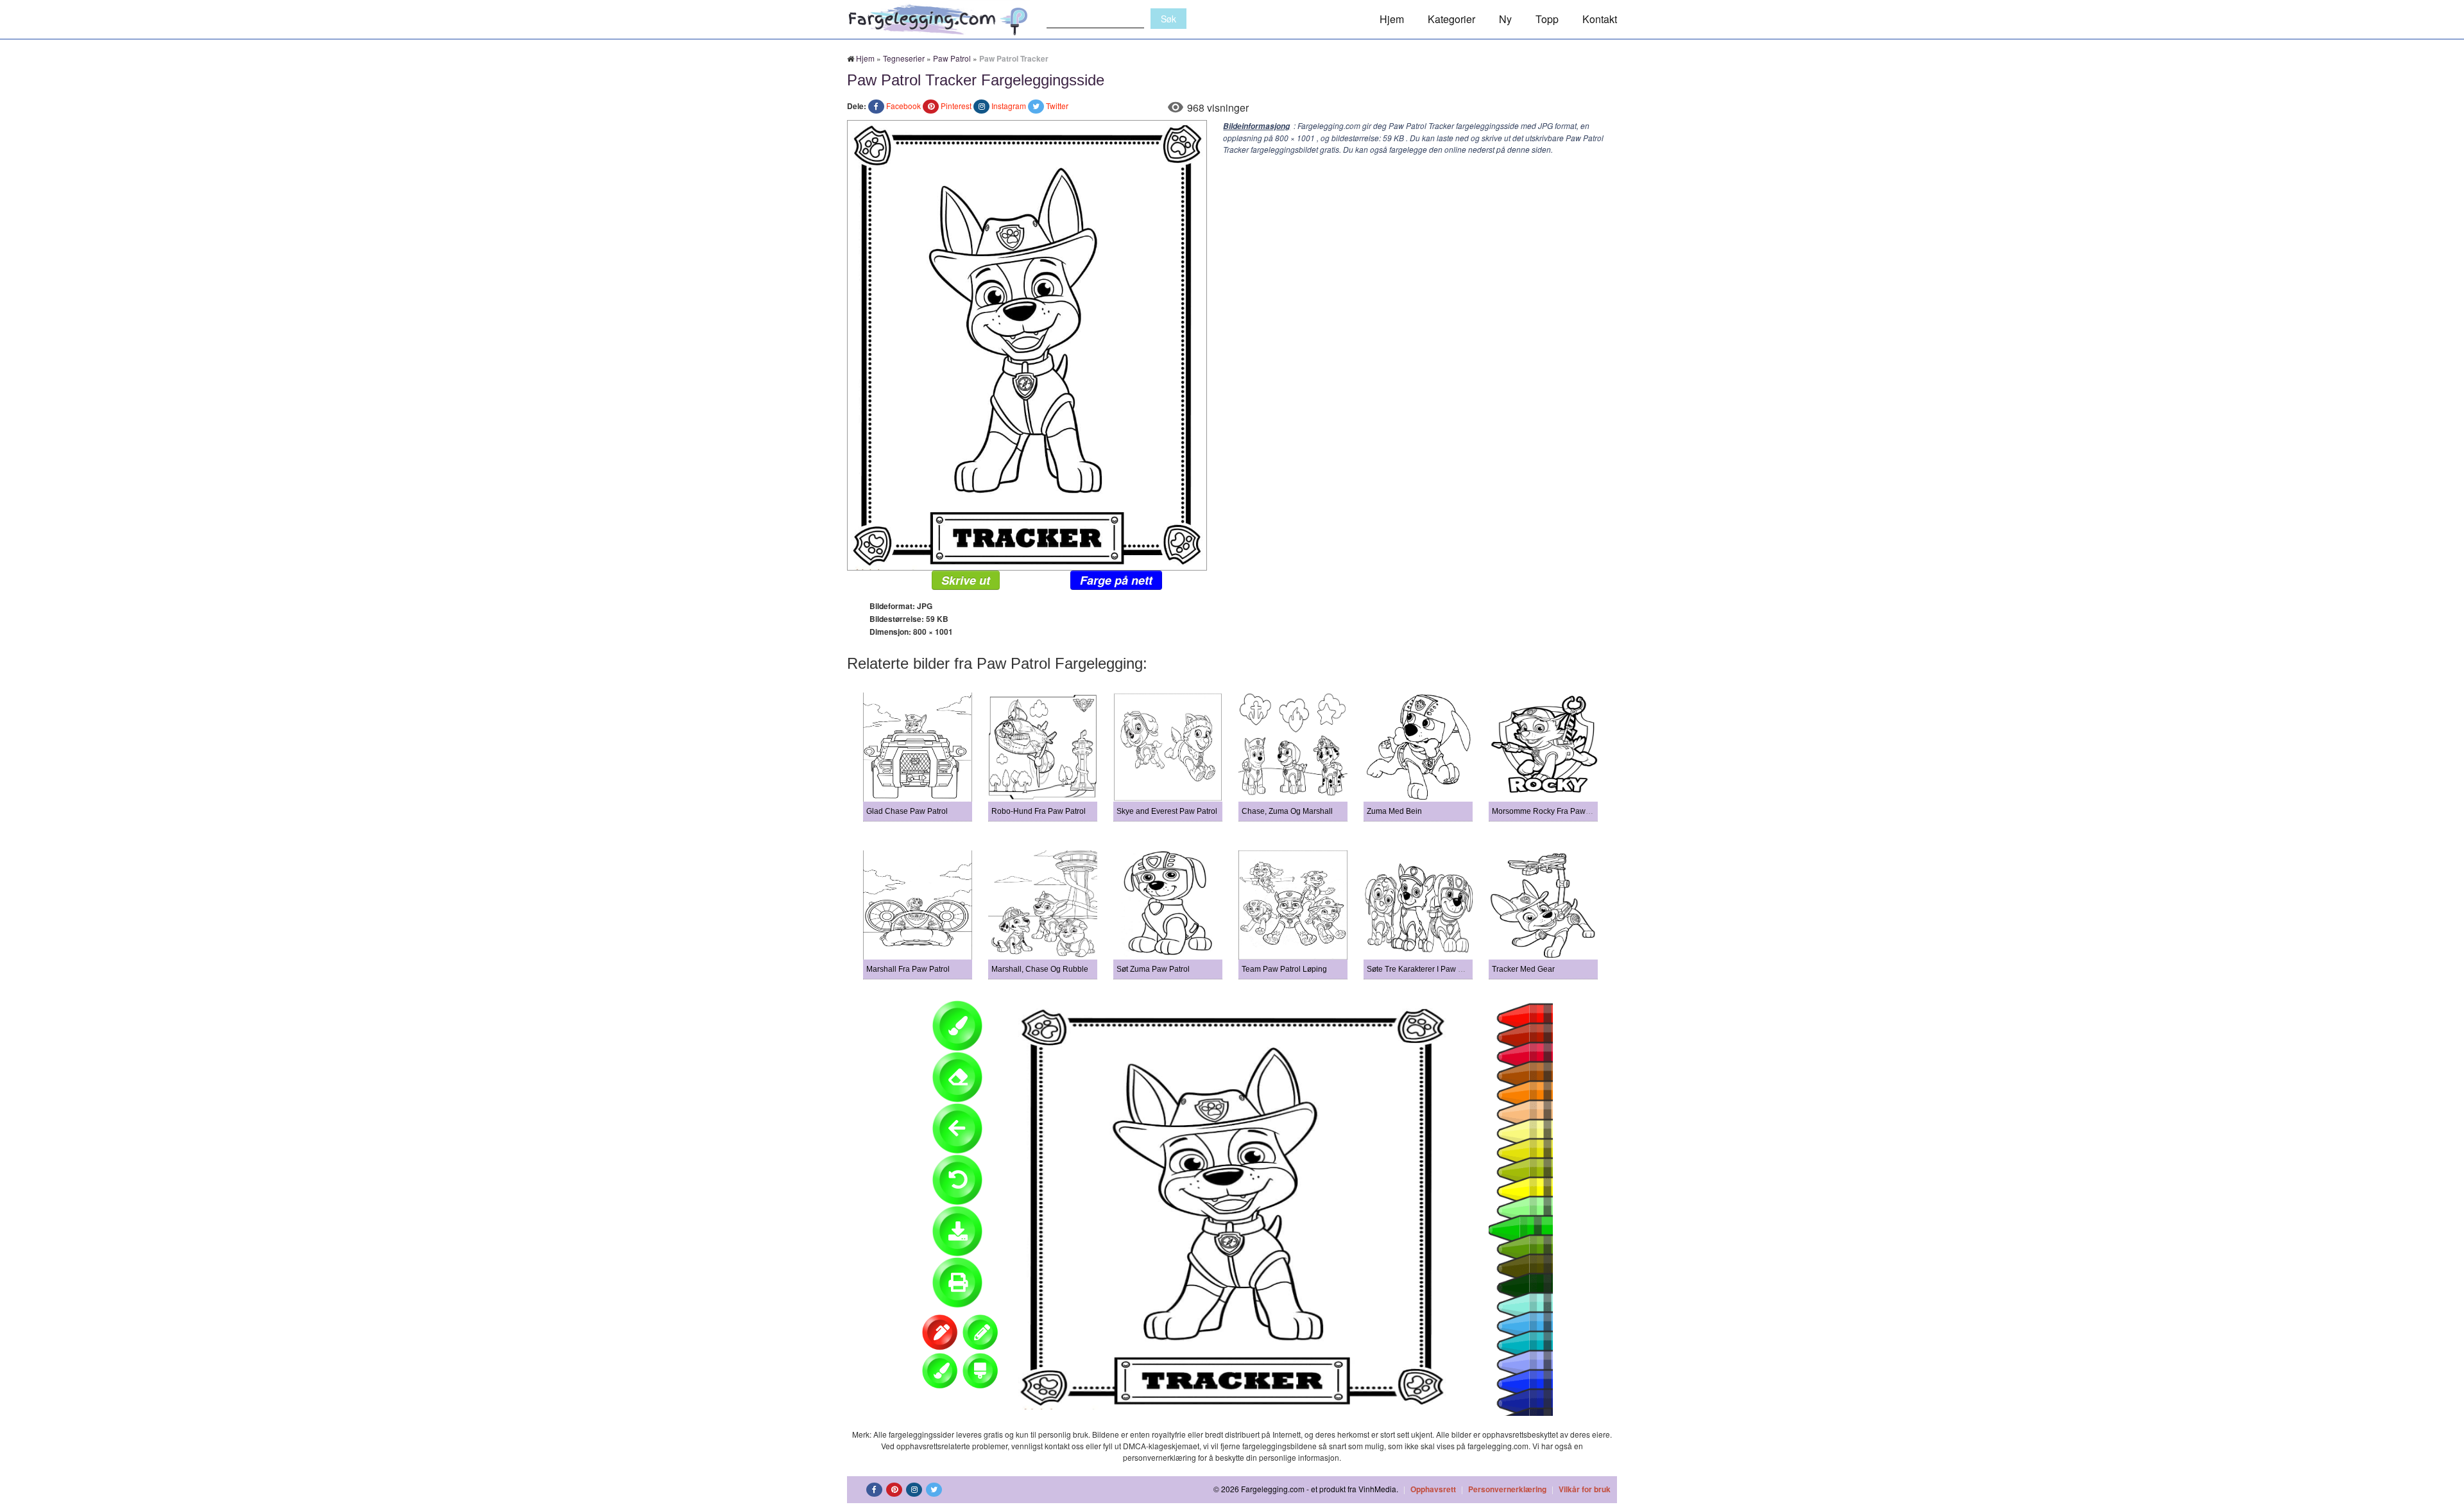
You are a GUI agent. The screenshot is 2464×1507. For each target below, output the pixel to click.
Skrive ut (966, 580)
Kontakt (1600, 19)
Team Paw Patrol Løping (1284, 969)
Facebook (903, 106)
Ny (1505, 19)
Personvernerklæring (1507, 1489)
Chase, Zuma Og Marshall (1287, 811)
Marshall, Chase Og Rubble (1040, 969)
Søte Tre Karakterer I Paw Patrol (1423, 969)
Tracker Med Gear (1523, 969)
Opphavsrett (1433, 1489)
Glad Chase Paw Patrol (907, 811)
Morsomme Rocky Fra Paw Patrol (1550, 811)
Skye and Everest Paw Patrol (1167, 811)
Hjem (1392, 19)
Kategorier (1451, 19)
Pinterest (956, 106)
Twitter (1057, 106)
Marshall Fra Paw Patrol (908, 969)
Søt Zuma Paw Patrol (1153, 969)
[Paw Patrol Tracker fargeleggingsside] (1027, 344)
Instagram (1009, 106)
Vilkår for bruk (1585, 1489)
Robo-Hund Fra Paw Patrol (1039, 811)
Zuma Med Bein (1394, 811)
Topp (1547, 19)
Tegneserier (904, 58)
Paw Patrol (952, 58)
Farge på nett (1116, 580)
